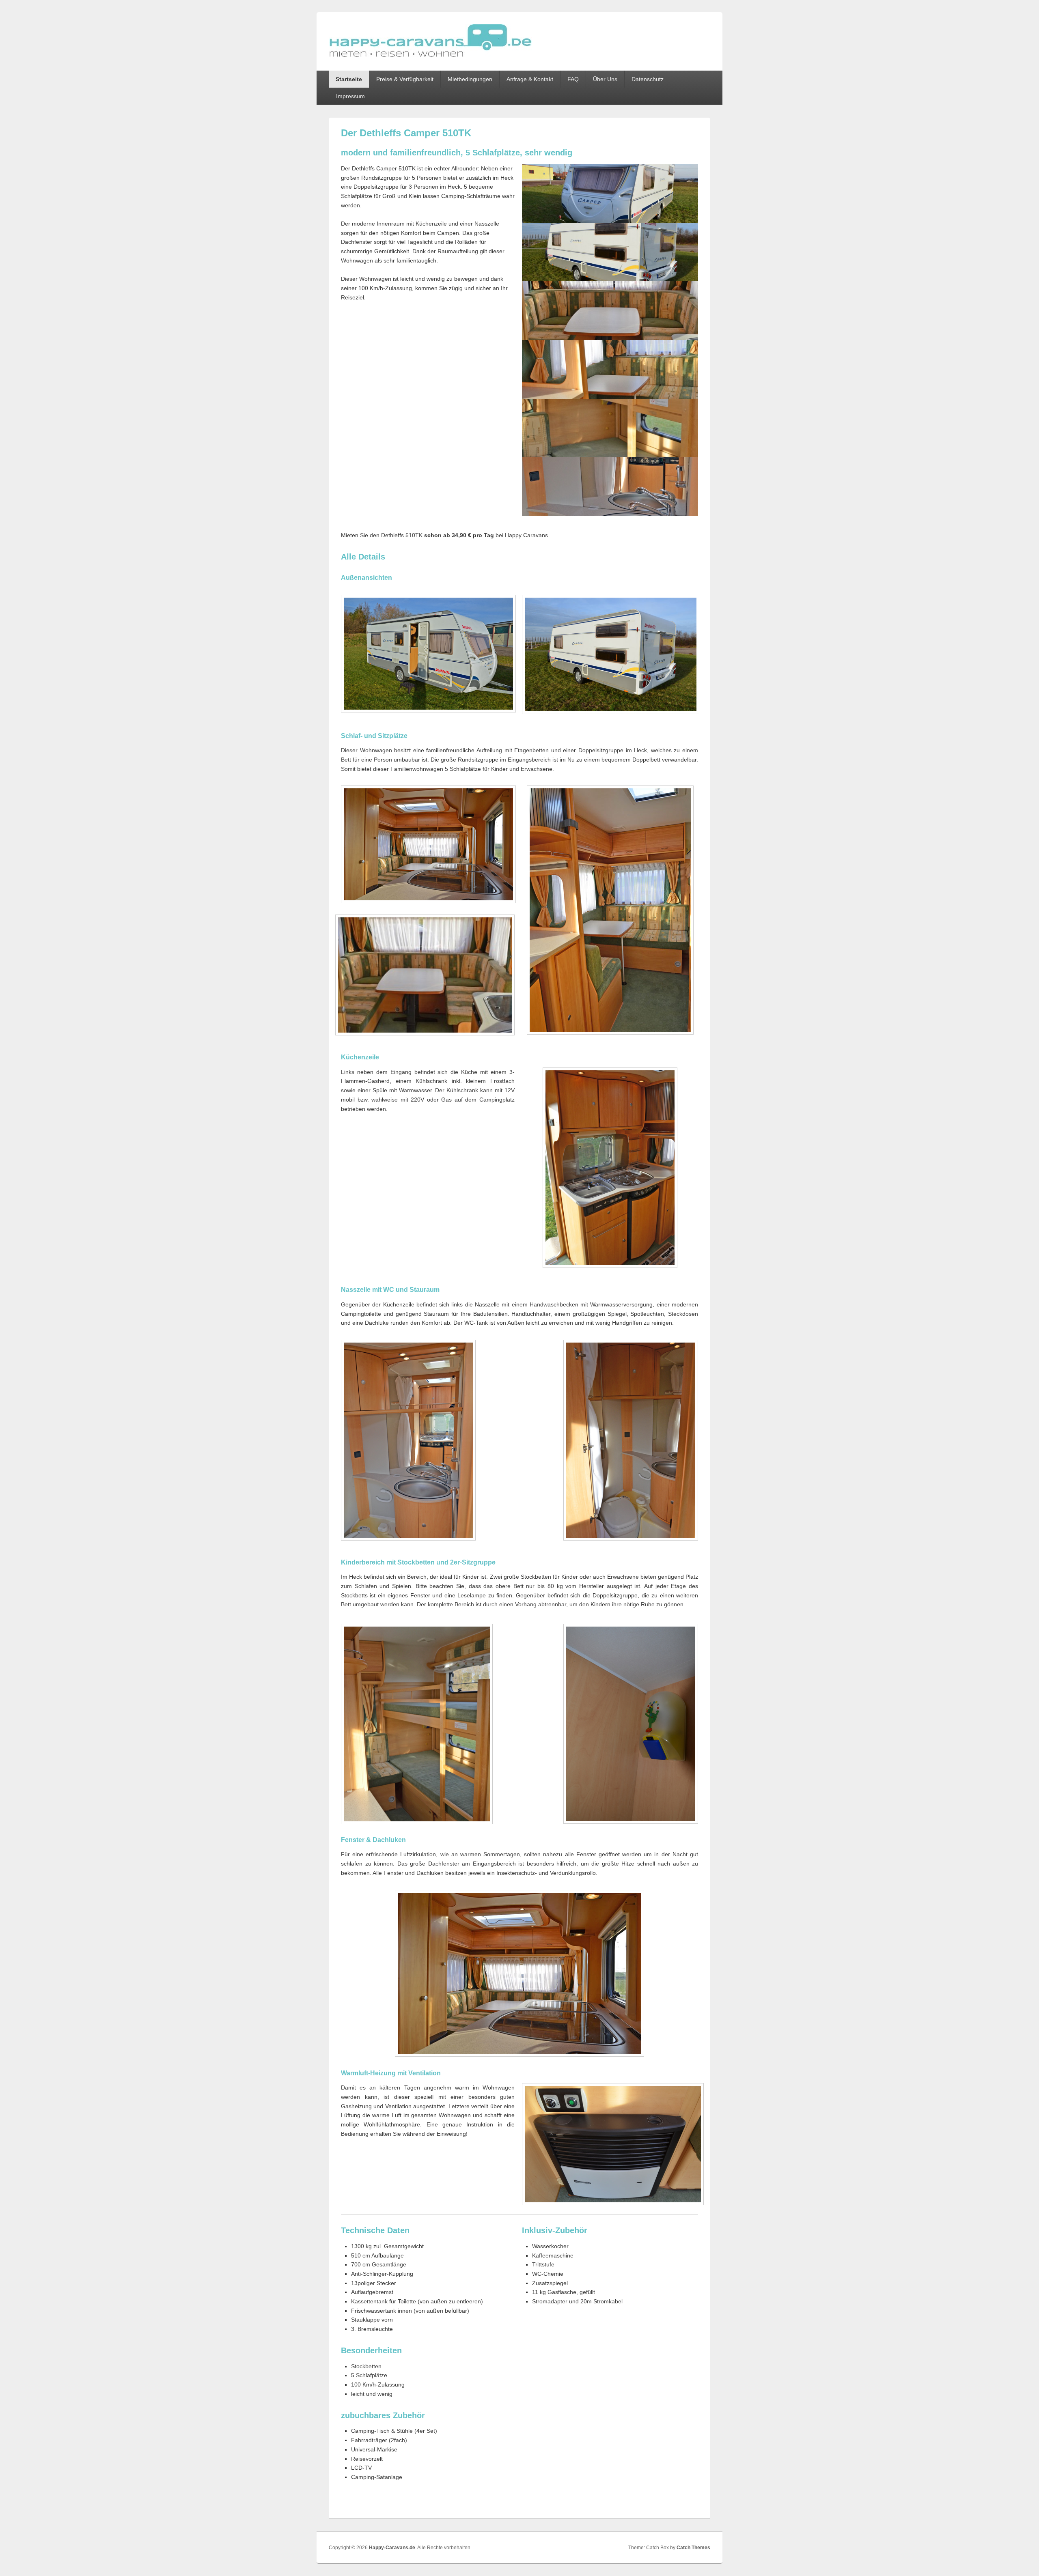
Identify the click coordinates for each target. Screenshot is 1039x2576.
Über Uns (605, 79)
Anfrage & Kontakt (530, 79)
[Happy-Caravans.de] (430, 56)
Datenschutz (648, 79)
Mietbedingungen (470, 79)
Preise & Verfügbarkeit (405, 79)
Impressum (350, 96)
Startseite (349, 79)
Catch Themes (693, 2548)
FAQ (573, 79)
